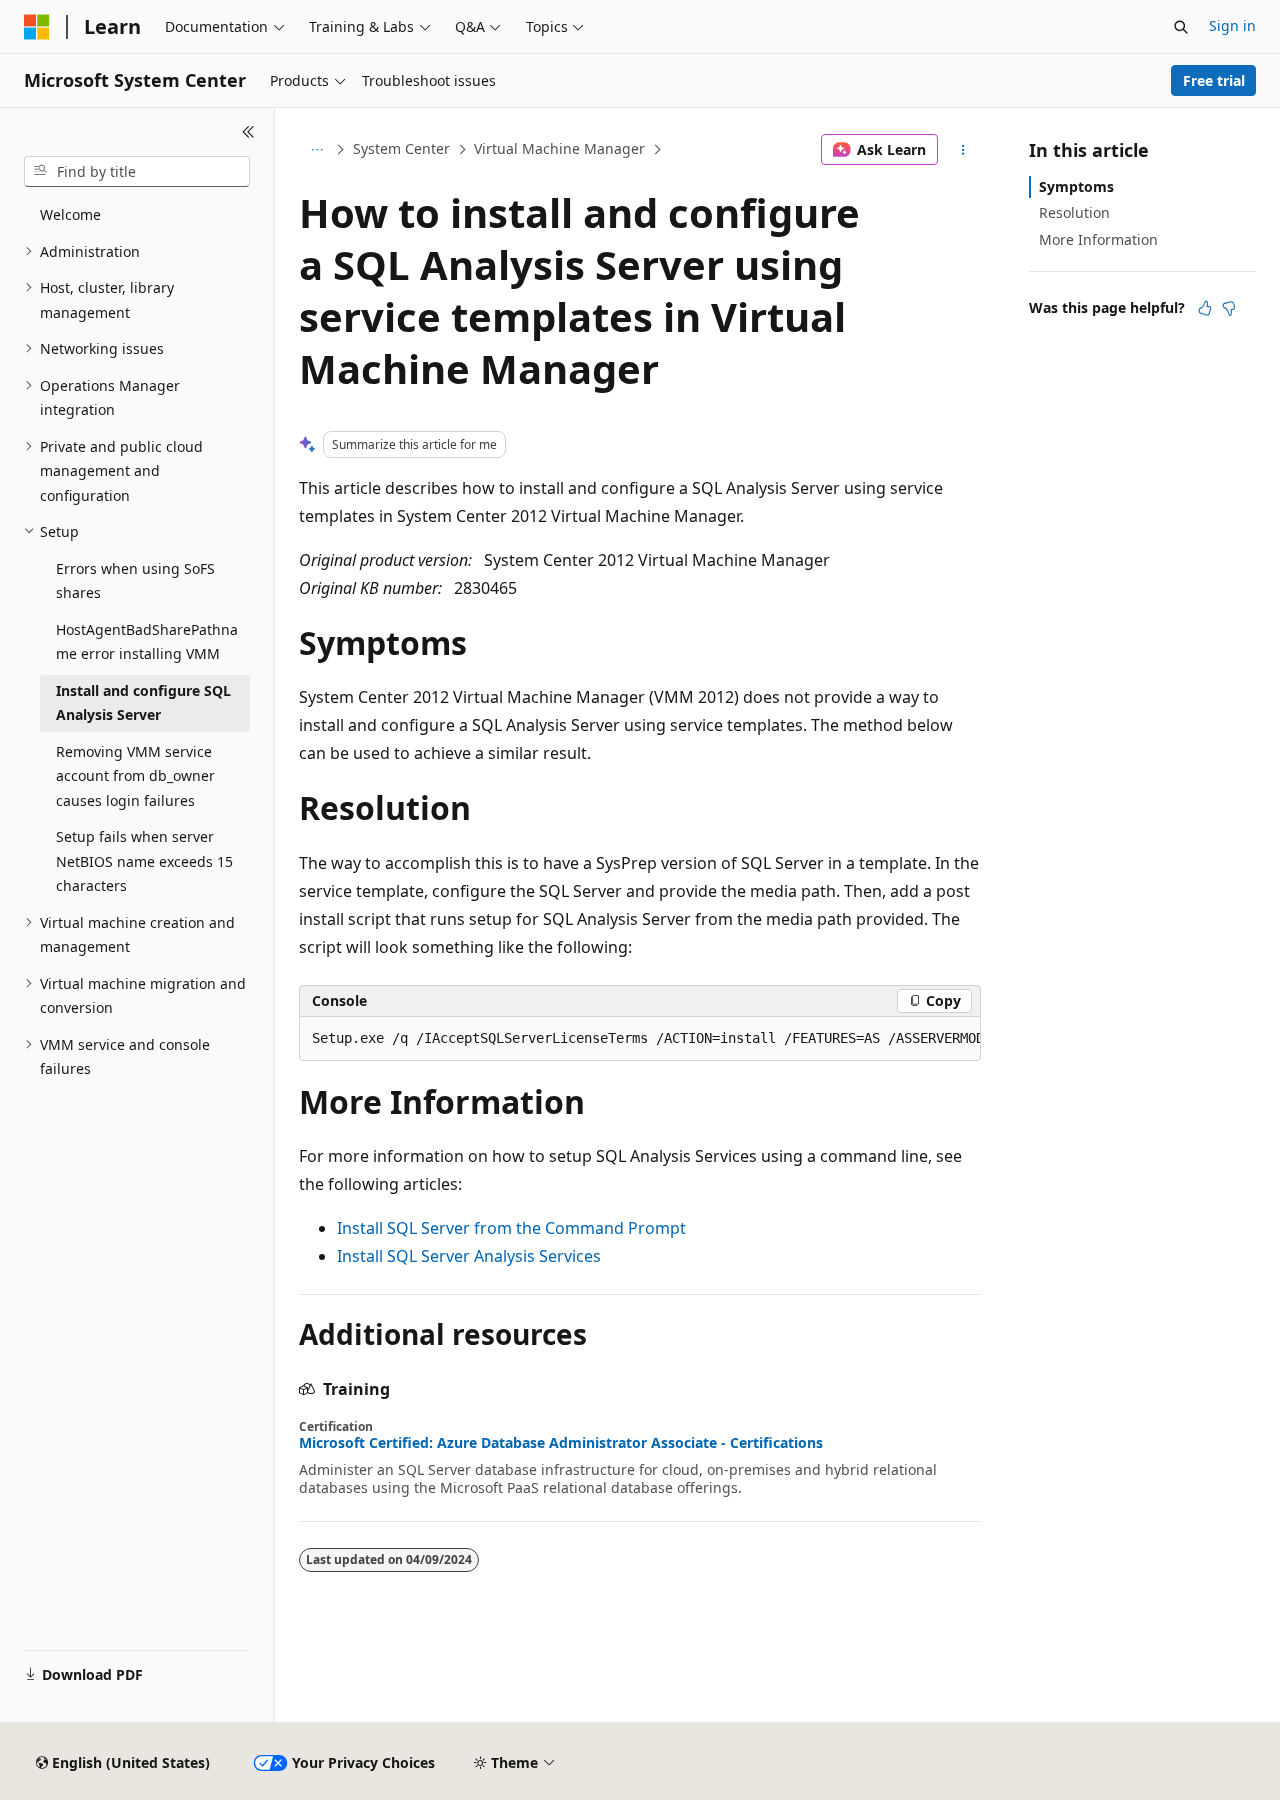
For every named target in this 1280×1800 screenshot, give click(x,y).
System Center (401, 148)
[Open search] (1181, 27)
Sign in (1232, 25)
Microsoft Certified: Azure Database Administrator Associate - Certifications (561, 1443)
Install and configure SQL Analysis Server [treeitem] (143, 703)
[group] (640, 1039)
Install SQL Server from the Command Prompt (511, 1228)
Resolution (1074, 212)
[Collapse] (248, 132)
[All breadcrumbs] (316, 150)
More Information (1098, 239)
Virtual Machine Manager (559, 148)
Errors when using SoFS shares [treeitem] (135, 581)
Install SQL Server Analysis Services (469, 1256)
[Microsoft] (37, 27)
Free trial (1214, 80)
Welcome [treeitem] (70, 214)
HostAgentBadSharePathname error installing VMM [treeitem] (147, 642)
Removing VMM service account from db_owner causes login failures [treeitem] (135, 776)
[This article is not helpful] (1229, 308)
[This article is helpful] (1205, 308)
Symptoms (1076, 186)
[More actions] (963, 150)
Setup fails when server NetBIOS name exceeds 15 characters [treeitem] (144, 861)
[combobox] (137, 172)
